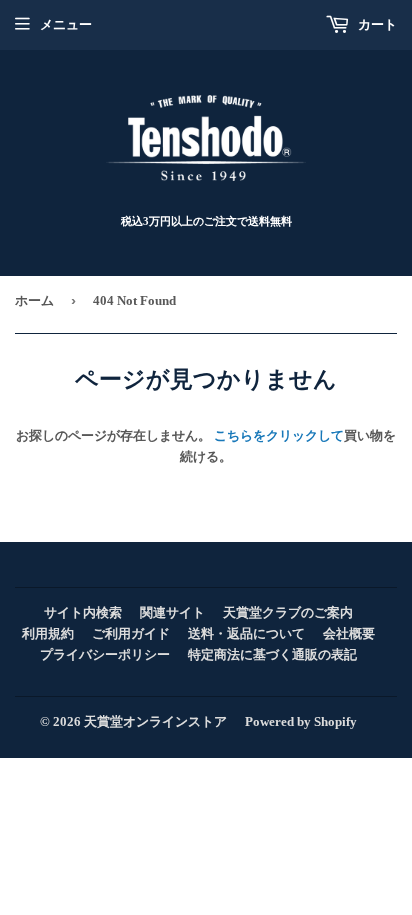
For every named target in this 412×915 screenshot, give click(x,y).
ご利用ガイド (131, 633)
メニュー (66, 24)
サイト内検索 (83, 612)
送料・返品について (246, 633)
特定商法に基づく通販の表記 (272, 654)
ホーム (34, 300)
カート (376, 24)
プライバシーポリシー (105, 654)
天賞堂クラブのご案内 (288, 612)
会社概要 (349, 633)
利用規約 (48, 633)
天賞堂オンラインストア (155, 721)
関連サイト (172, 612)
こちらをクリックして (279, 435)
